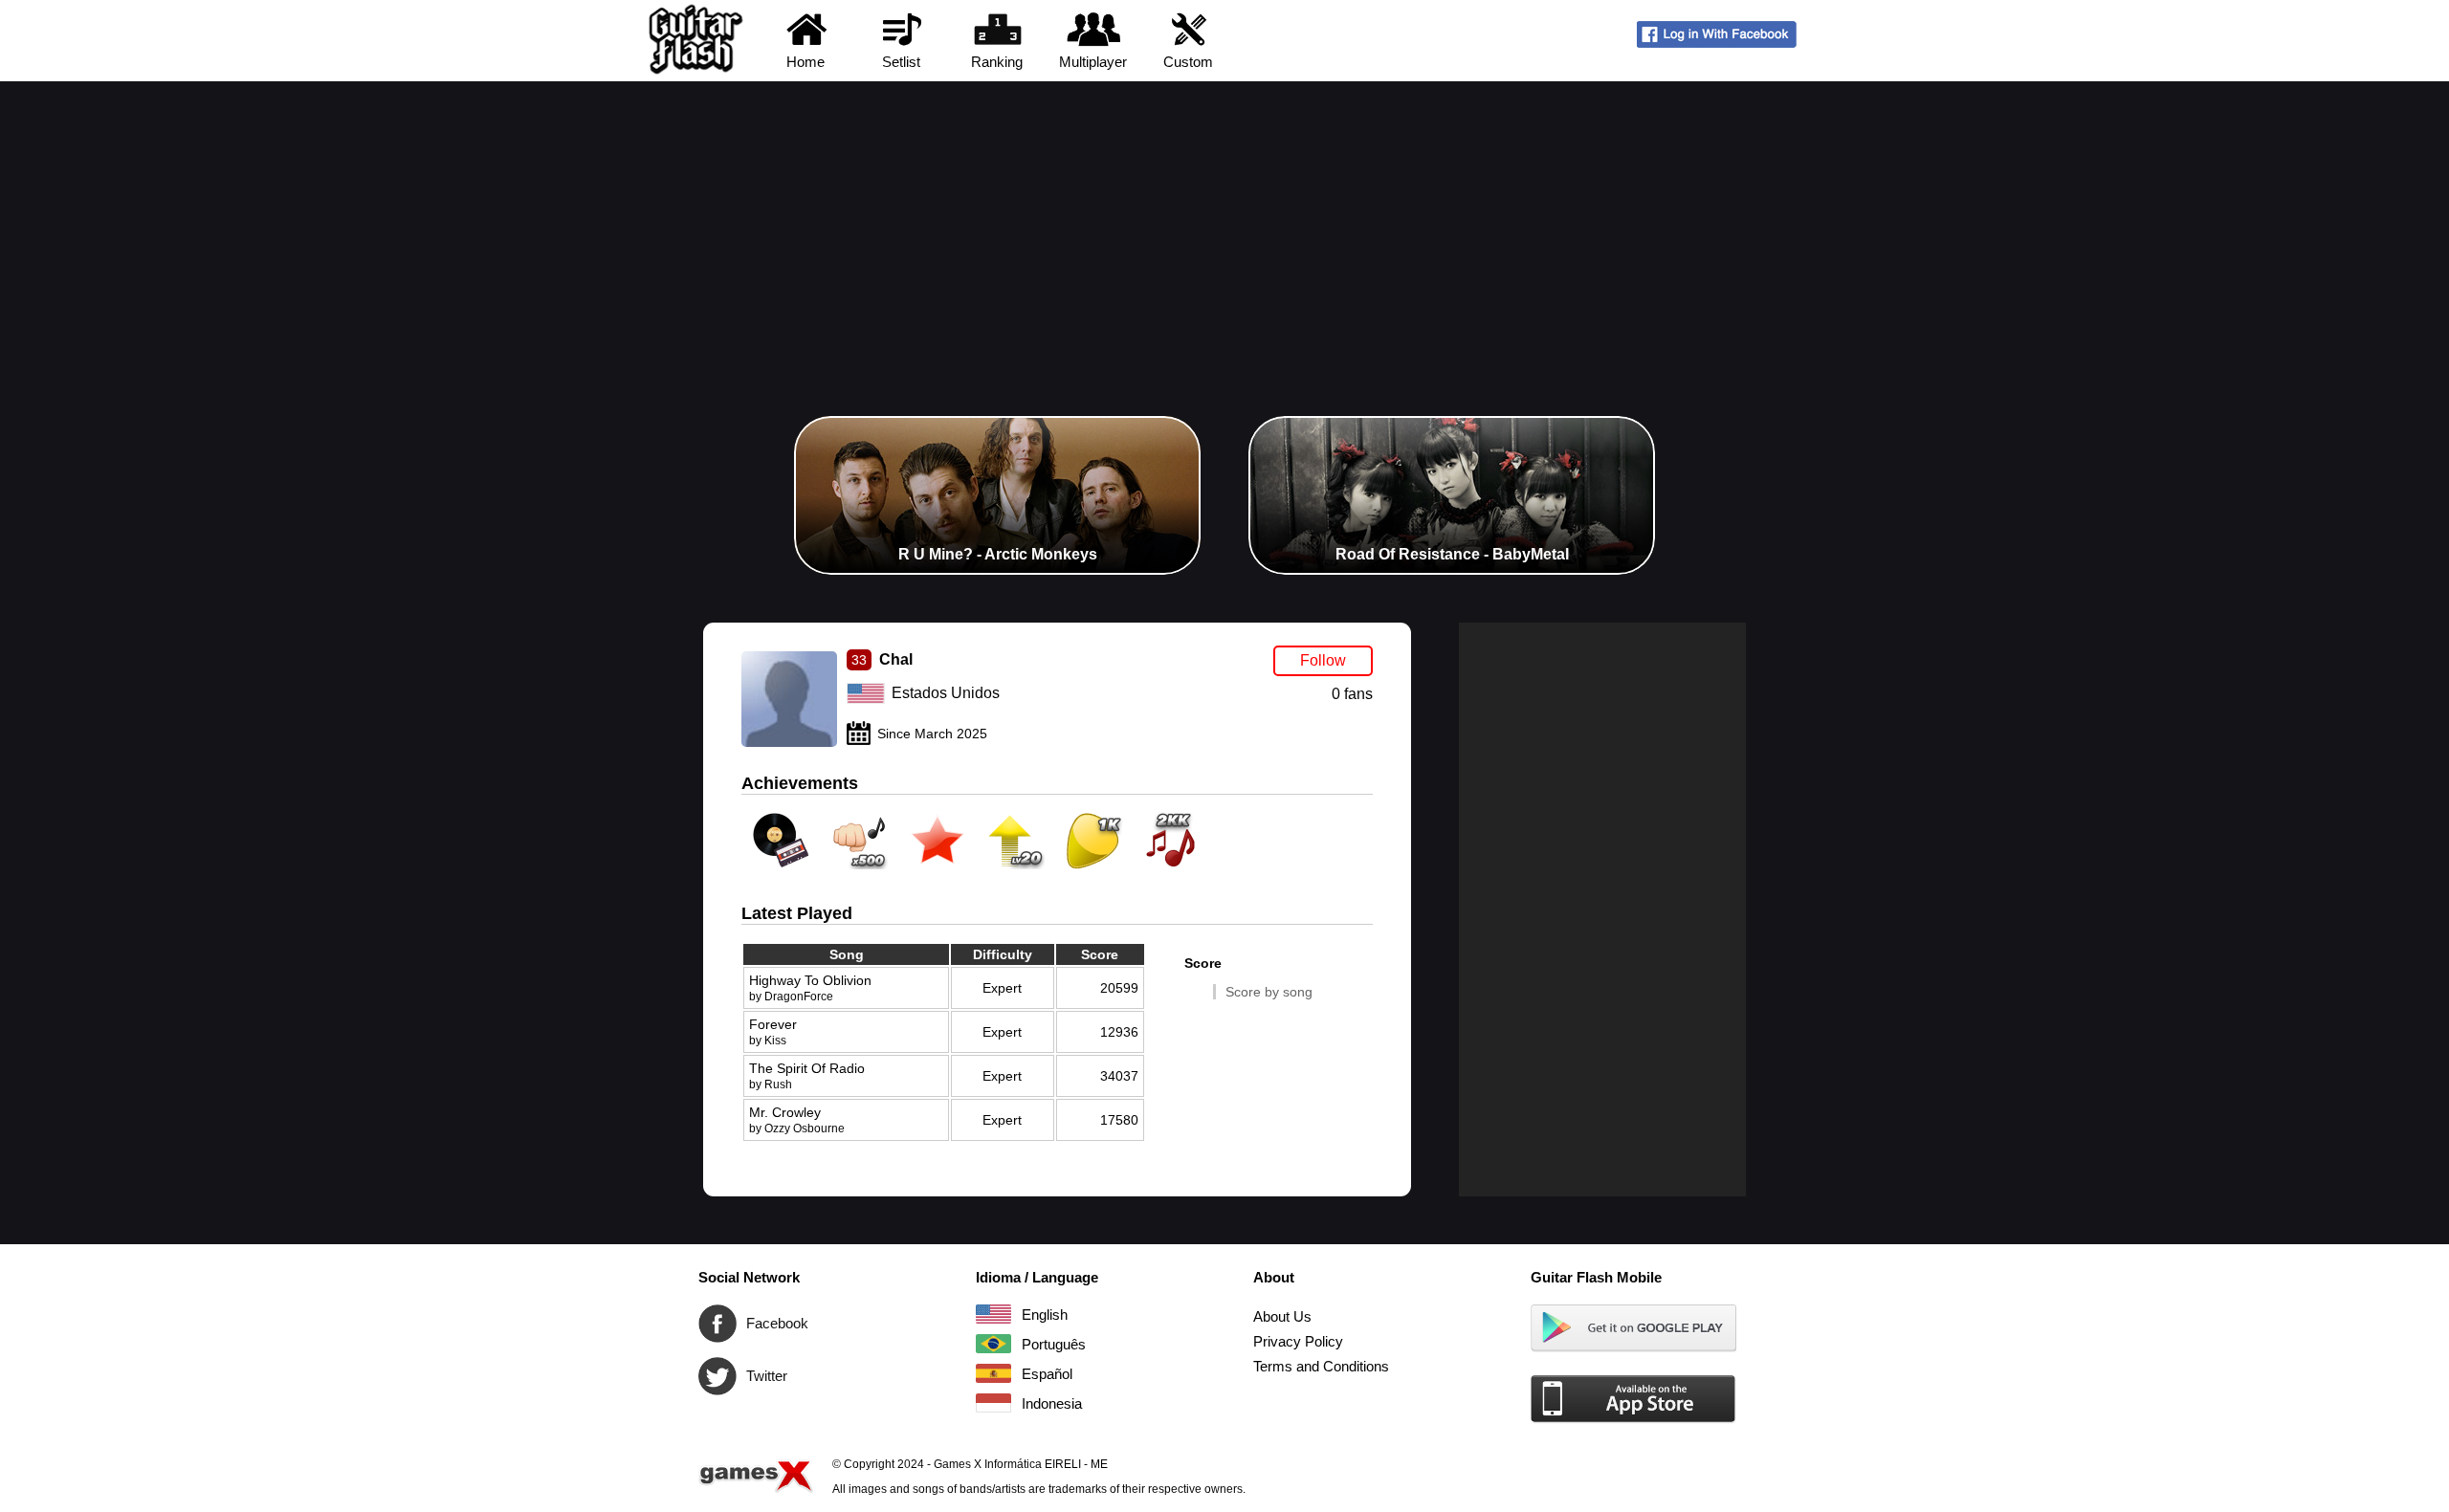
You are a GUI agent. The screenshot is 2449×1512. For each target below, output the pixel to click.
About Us (1282, 1316)
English (993, 1314)
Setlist (901, 62)
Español (993, 1373)
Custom (1188, 62)
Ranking (997, 62)
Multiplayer (1093, 62)
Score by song (1269, 992)
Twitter (717, 1376)
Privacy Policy (1298, 1341)
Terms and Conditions (1321, 1366)
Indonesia (993, 1403)
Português (993, 1344)
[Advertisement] (1224, 225)
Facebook (717, 1324)
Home (805, 62)
